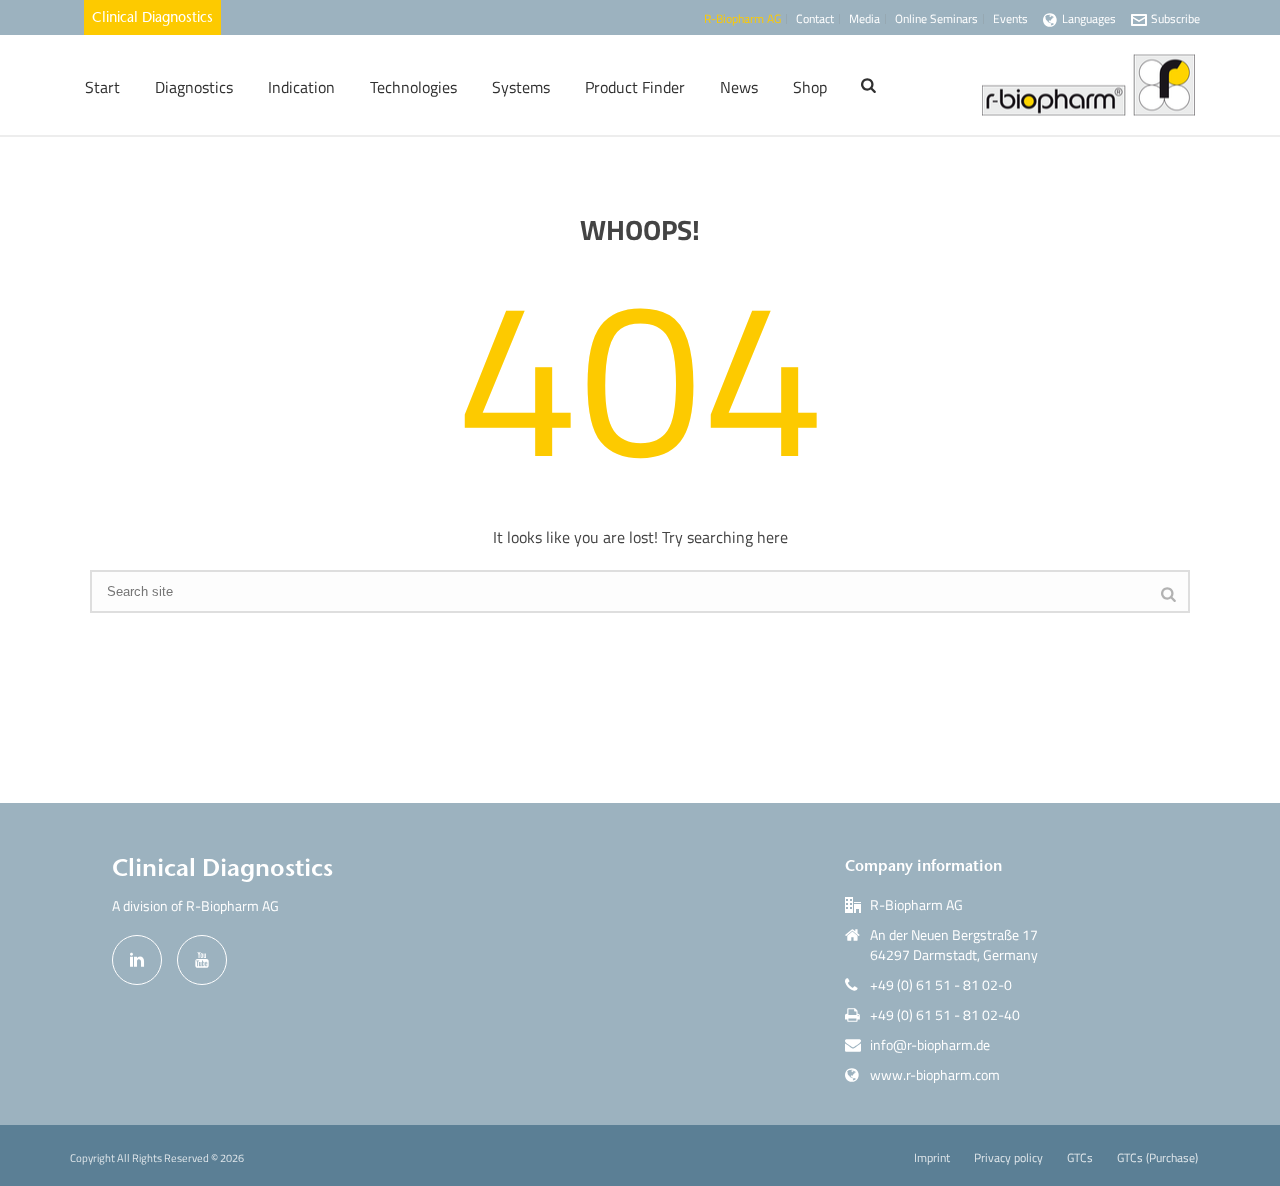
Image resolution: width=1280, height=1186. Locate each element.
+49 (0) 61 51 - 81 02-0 (941, 985)
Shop (810, 87)
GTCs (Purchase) (1157, 1158)
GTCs (1080, 1158)
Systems (521, 87)
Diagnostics (194, 87)
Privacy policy (1008, 1158)
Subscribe (1175, 18)
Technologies (413, 87)
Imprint (932, 1158)
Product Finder (635, 87)
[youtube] (202, 960)
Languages (1089, 18)
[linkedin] (137, 960)
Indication (301, 87)
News (739, 87)
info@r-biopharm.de (930, 1045)
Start (102, 87)
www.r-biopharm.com (935, 1075)
